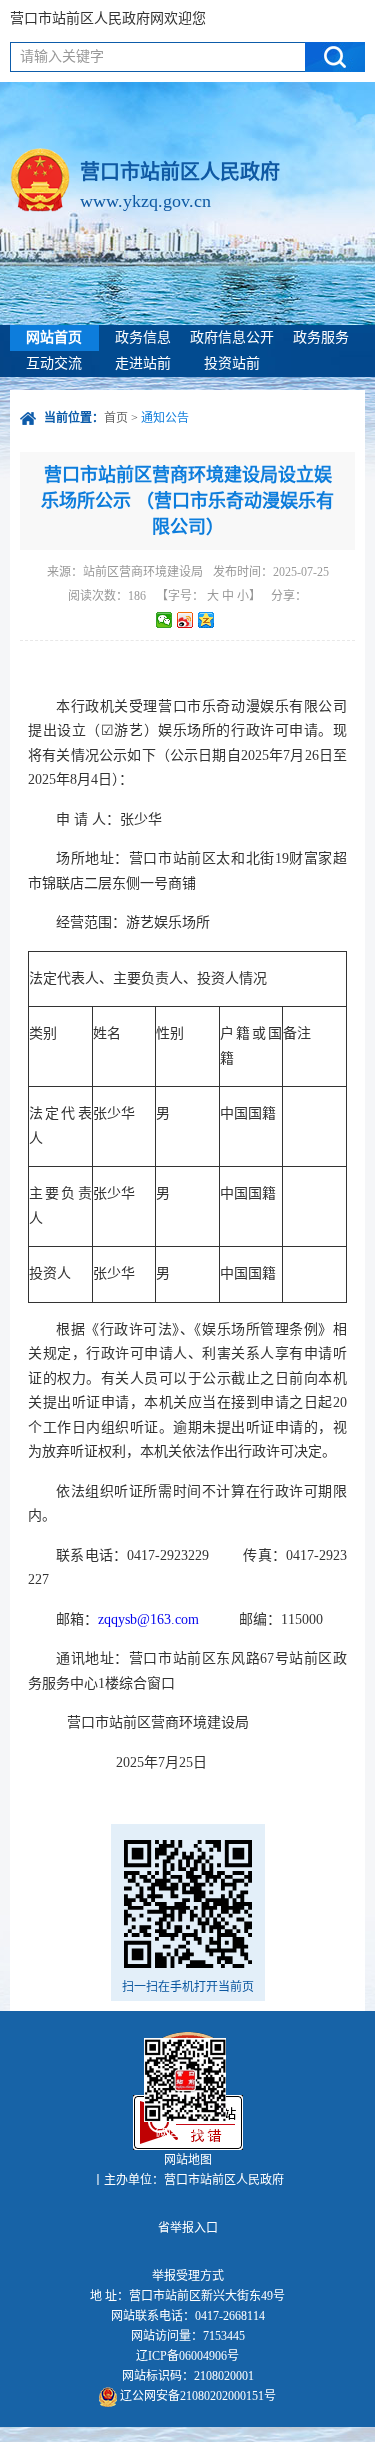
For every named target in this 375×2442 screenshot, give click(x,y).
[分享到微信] (164, 620)
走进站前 (143, 363)
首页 (116, 418)
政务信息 (143, 337)
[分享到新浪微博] (185, 620)
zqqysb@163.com (148, 1619)
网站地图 (188, 2160)
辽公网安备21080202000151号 (196, 2396)
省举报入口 (188, 2228)
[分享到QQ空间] (206, 620)
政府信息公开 (232, 337)
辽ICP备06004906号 (187, 2356)
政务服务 (321, 337)
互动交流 (54, 363)
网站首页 (54, 337)
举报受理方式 (188, 2276)
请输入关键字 (62, 56)
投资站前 (232, 363)
